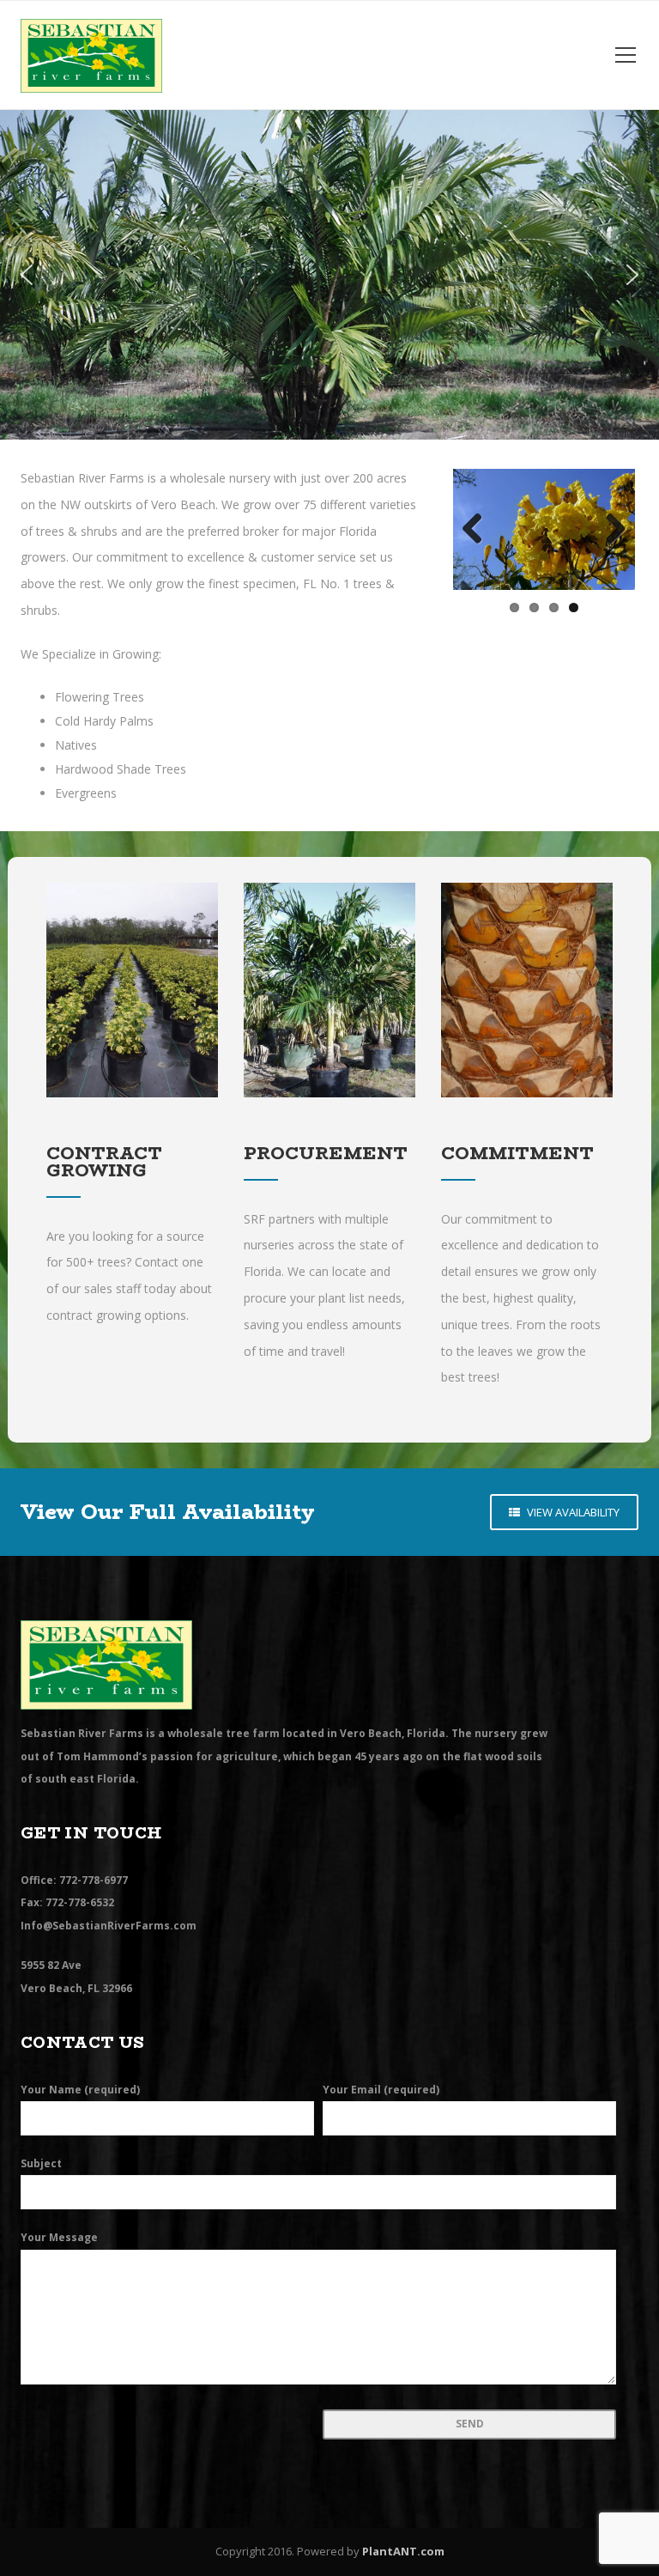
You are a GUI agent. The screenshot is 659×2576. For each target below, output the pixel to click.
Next (609, 530)
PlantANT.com (403, 2551)
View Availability (572, 1512)
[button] (27, 275)
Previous (479, 530)
